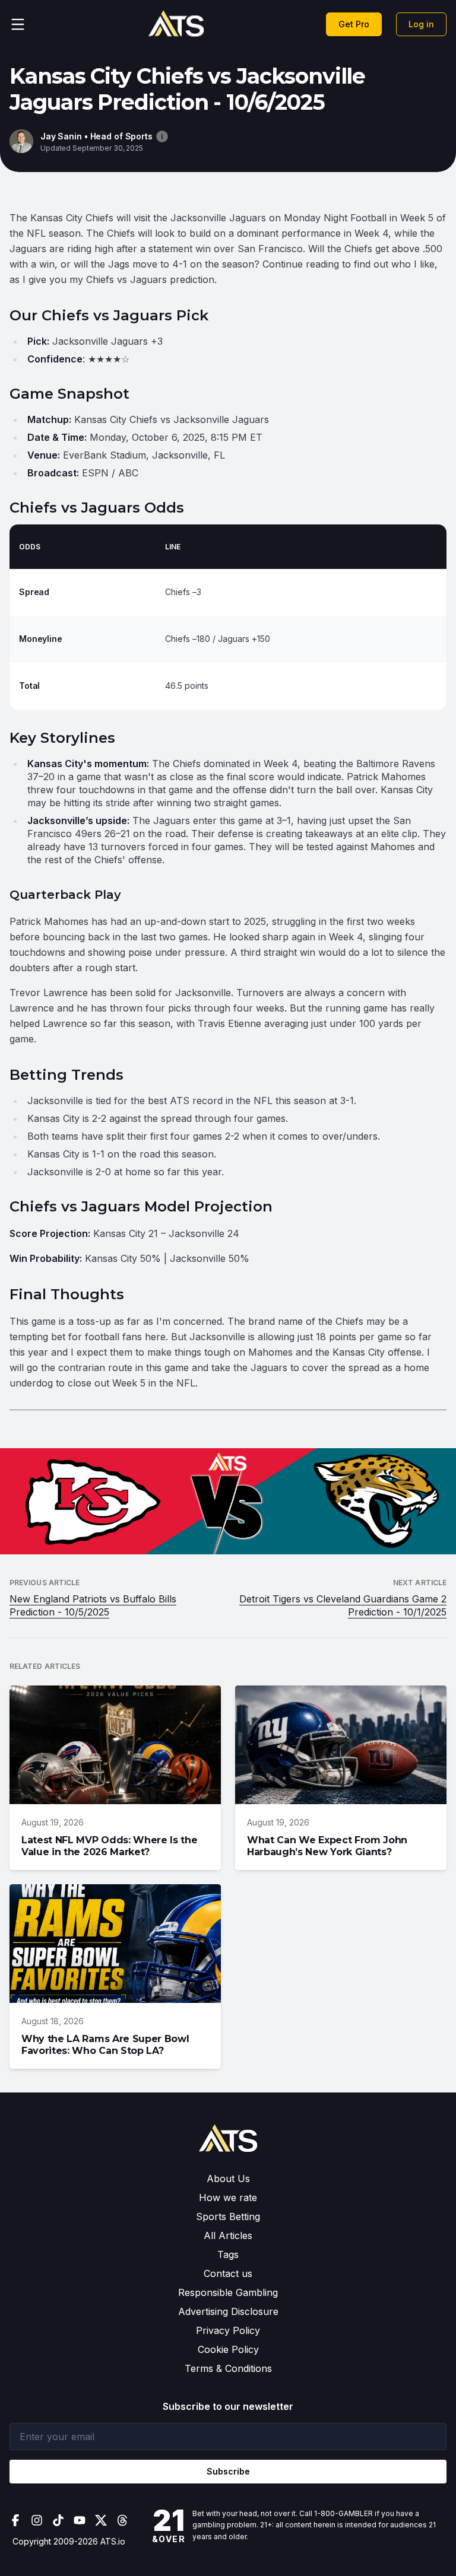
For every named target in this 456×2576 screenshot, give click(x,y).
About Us (228, 2179)
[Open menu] (18, 24)
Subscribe (228, 2471)
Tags (228, 2254)
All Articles (228, 2235)
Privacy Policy (228, 2330)
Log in (421, 24)
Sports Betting (228, 2216)
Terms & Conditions (228, 2368)
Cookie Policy (228, 2349)
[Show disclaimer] (162, 136)
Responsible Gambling (228, 2292)
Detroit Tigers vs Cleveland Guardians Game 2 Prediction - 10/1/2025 (343, 1605)
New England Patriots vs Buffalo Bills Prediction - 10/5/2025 (93, 1605)
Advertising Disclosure (228, 2311)
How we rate (228, 2197)
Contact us (228, 2273)
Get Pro (354, 24)
